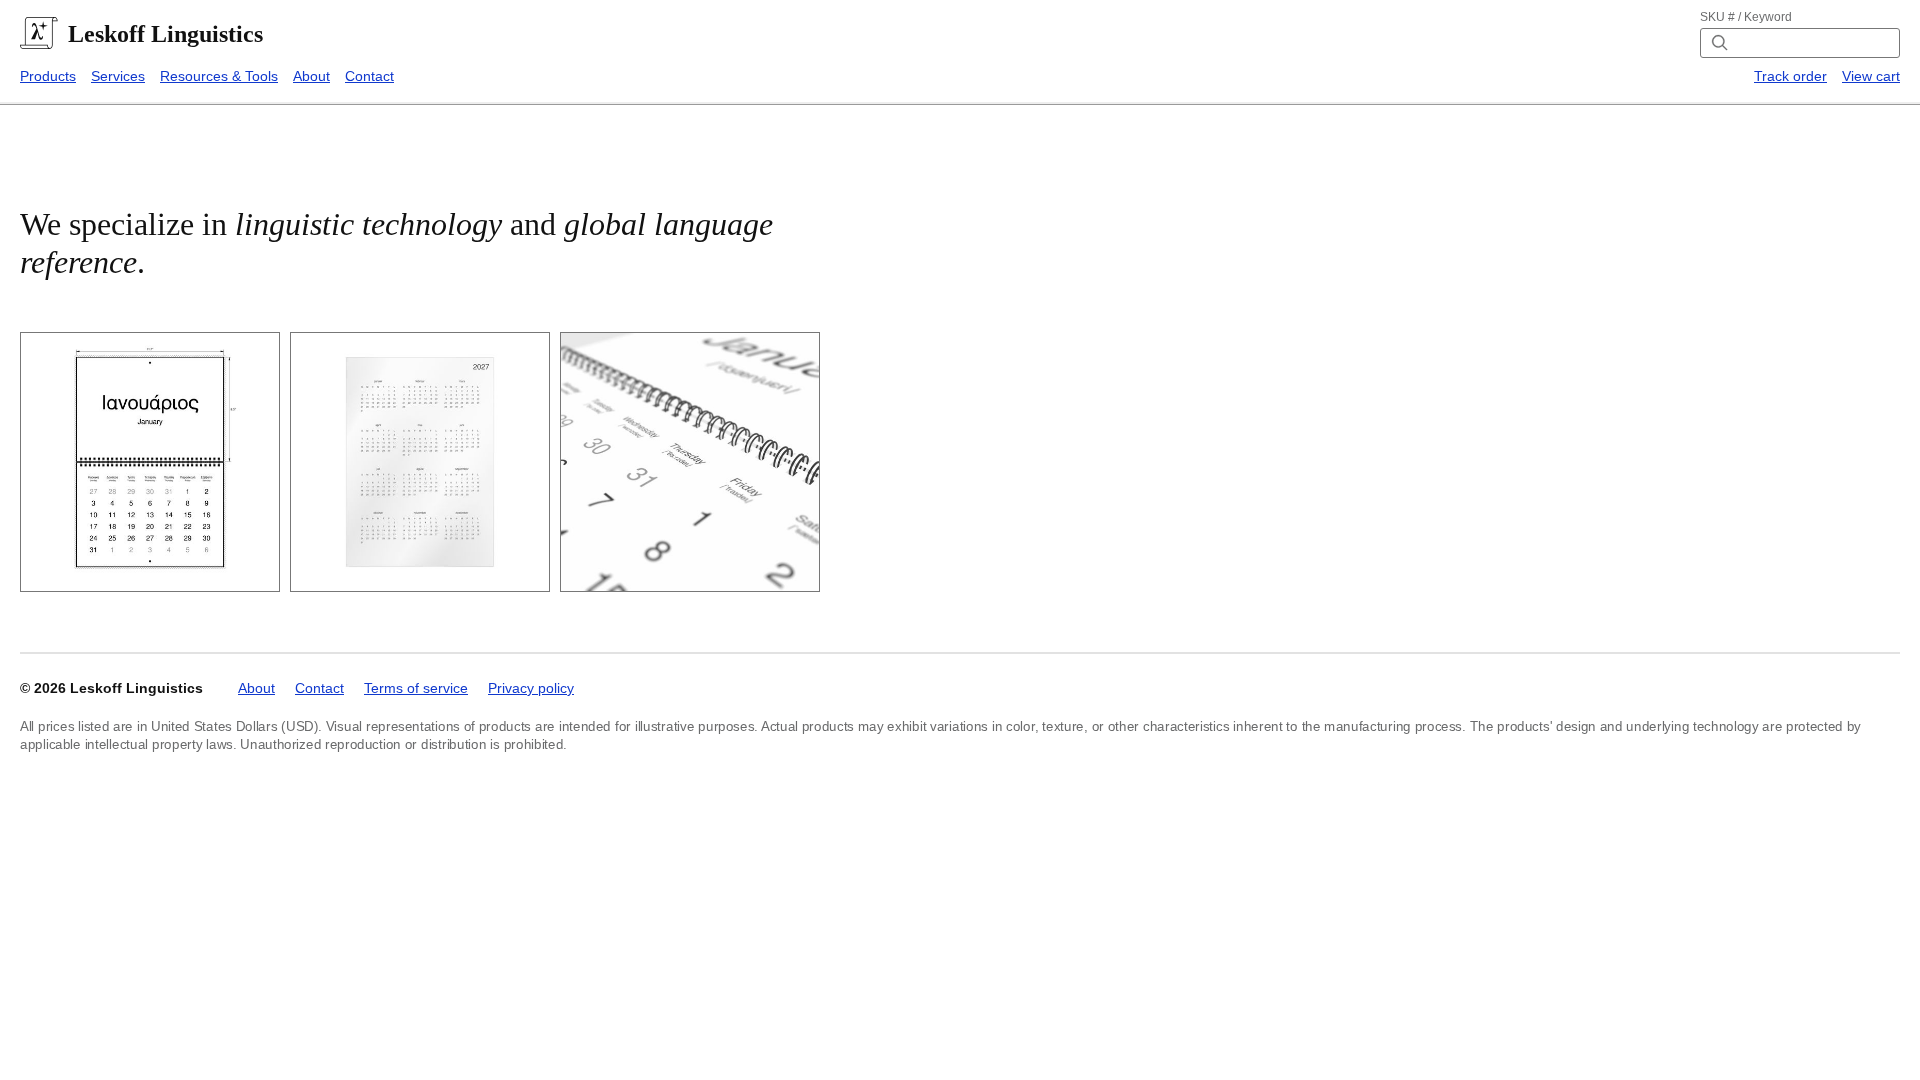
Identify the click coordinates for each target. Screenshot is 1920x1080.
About (311, 76)
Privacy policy (531, 688)
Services (118, 76)
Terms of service (416, 688)
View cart (1871, 76)
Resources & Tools (219, 76)
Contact (369, 76)
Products (48, 76)
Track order (1790, 76)
